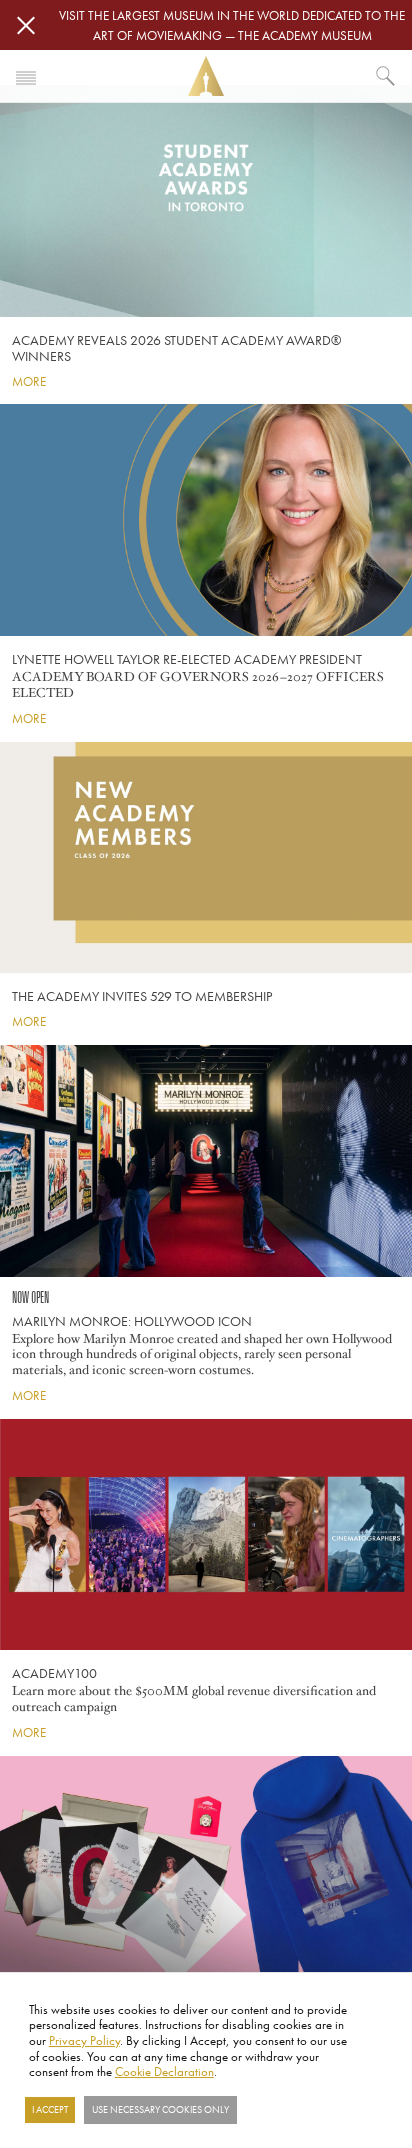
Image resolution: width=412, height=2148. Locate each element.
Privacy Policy (84, 2040)
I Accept (50, 2110)
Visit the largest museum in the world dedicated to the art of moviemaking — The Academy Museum (232, 25)
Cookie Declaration (164, 2071)
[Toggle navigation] (26, 76)
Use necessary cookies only (160, 2110)
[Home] (206, 76)
